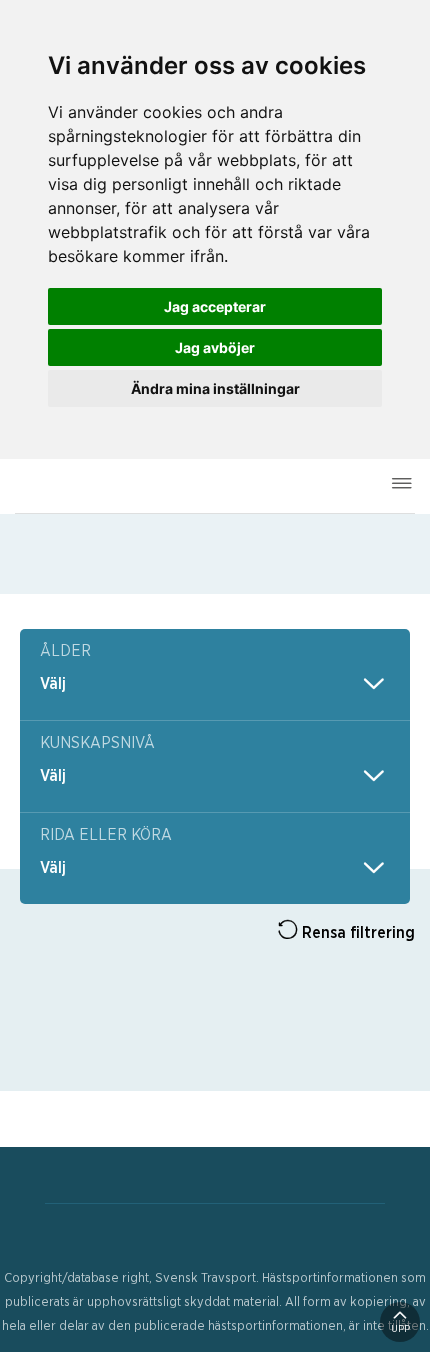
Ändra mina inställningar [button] (215, 388)
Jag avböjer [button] (215, 347)
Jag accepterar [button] (215, 306)
